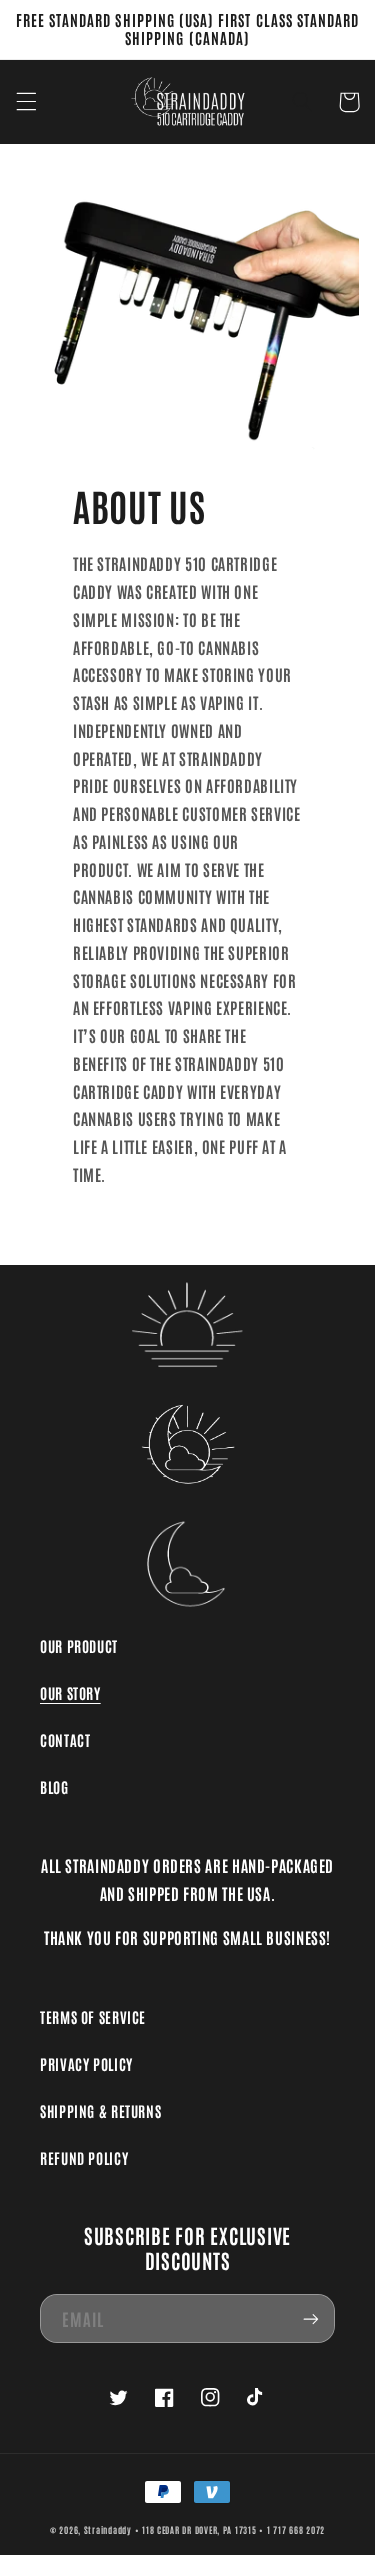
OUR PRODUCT (79, 1645)
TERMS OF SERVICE (93, 2016)
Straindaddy (108, 2529)
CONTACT (65, 1739)
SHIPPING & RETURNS (100, 2110)
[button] (26, 102)
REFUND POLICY (84, 2157)
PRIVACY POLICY (86, 2063)
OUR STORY (70, 1692)
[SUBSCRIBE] (311, 2318)
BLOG (54, 1786)
